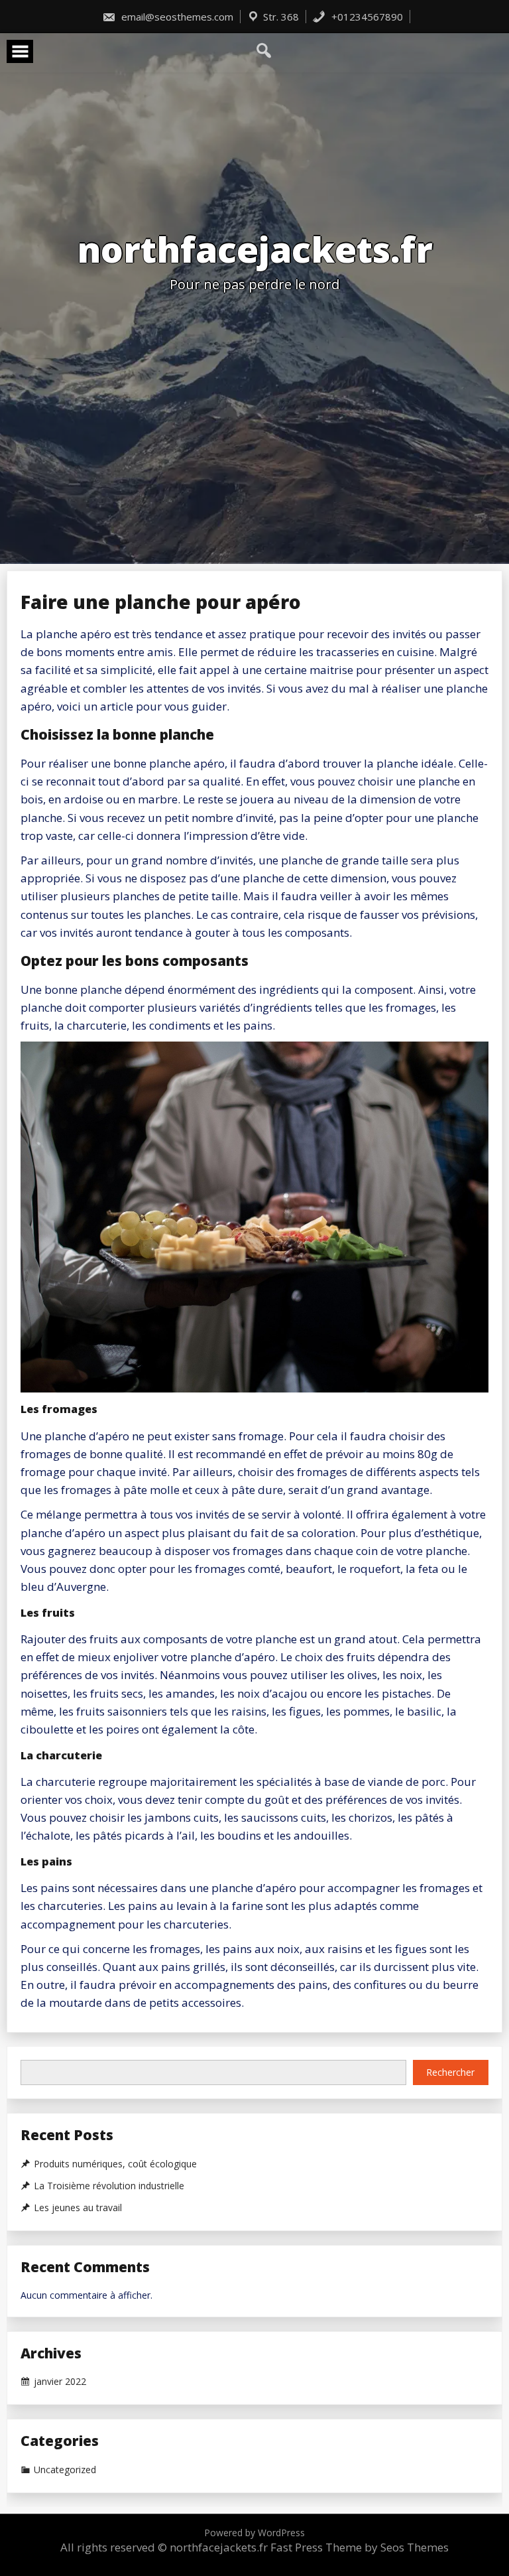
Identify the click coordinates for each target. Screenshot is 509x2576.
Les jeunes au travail (78, 2208)
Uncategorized (65, 2470)
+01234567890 (366, 17)
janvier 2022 (60, 2382)
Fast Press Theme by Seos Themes (360, 2547)
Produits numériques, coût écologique (115, 2164)
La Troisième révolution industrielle (109, 2186)
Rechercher (450, 2072)
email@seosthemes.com (176, 17)
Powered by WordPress (254, 2533)
